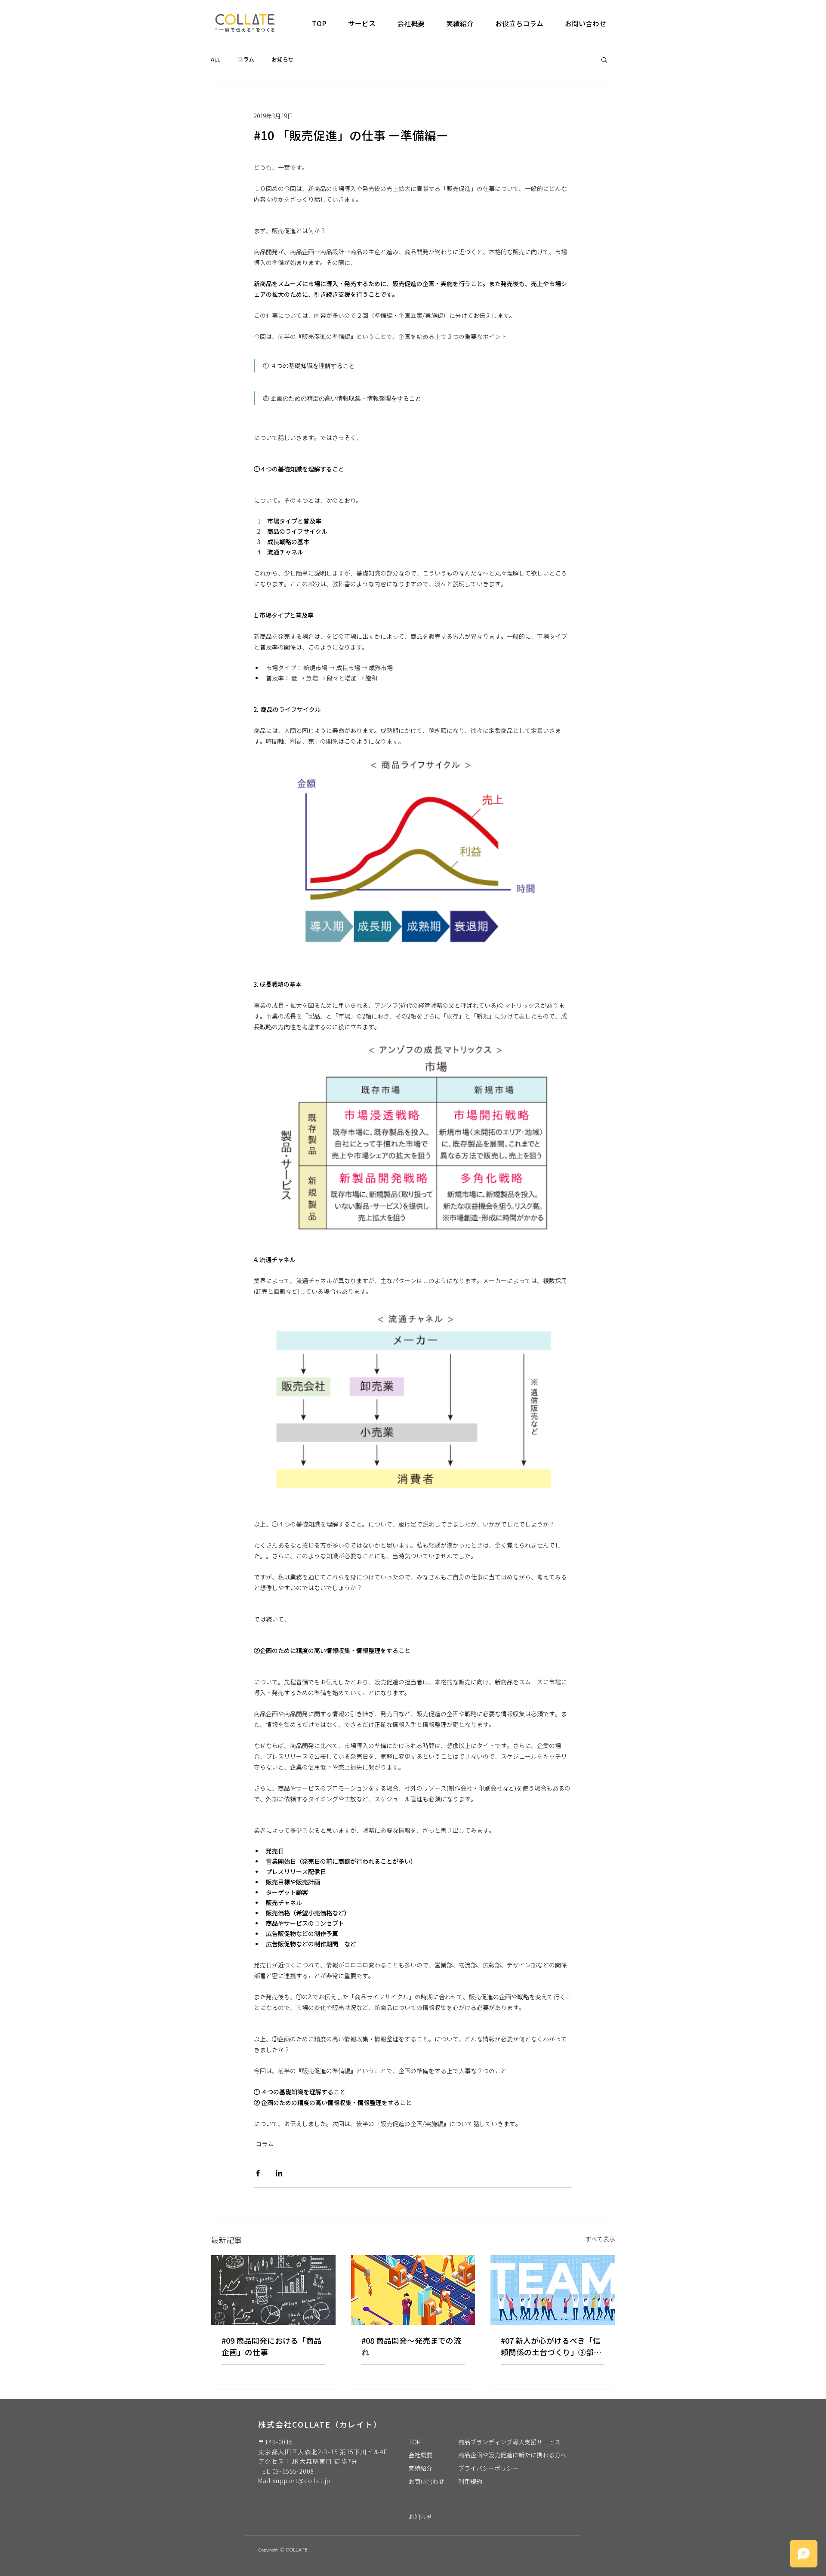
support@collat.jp (302, 2481)
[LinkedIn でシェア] (279, 2173)
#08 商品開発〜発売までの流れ (411, 2347)
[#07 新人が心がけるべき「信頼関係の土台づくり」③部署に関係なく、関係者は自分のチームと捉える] (553, 2290)
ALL (216, 59)
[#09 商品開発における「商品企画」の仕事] (273, 2290)
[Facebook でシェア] (258, 2173)
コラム (246, 59)
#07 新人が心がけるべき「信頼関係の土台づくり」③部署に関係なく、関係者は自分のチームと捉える (551, 2347)
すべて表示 (600, 2239)
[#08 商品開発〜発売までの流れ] (413, 2290)
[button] (604, 59)
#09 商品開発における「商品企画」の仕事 (271, 2347)
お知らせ (283, 59)
